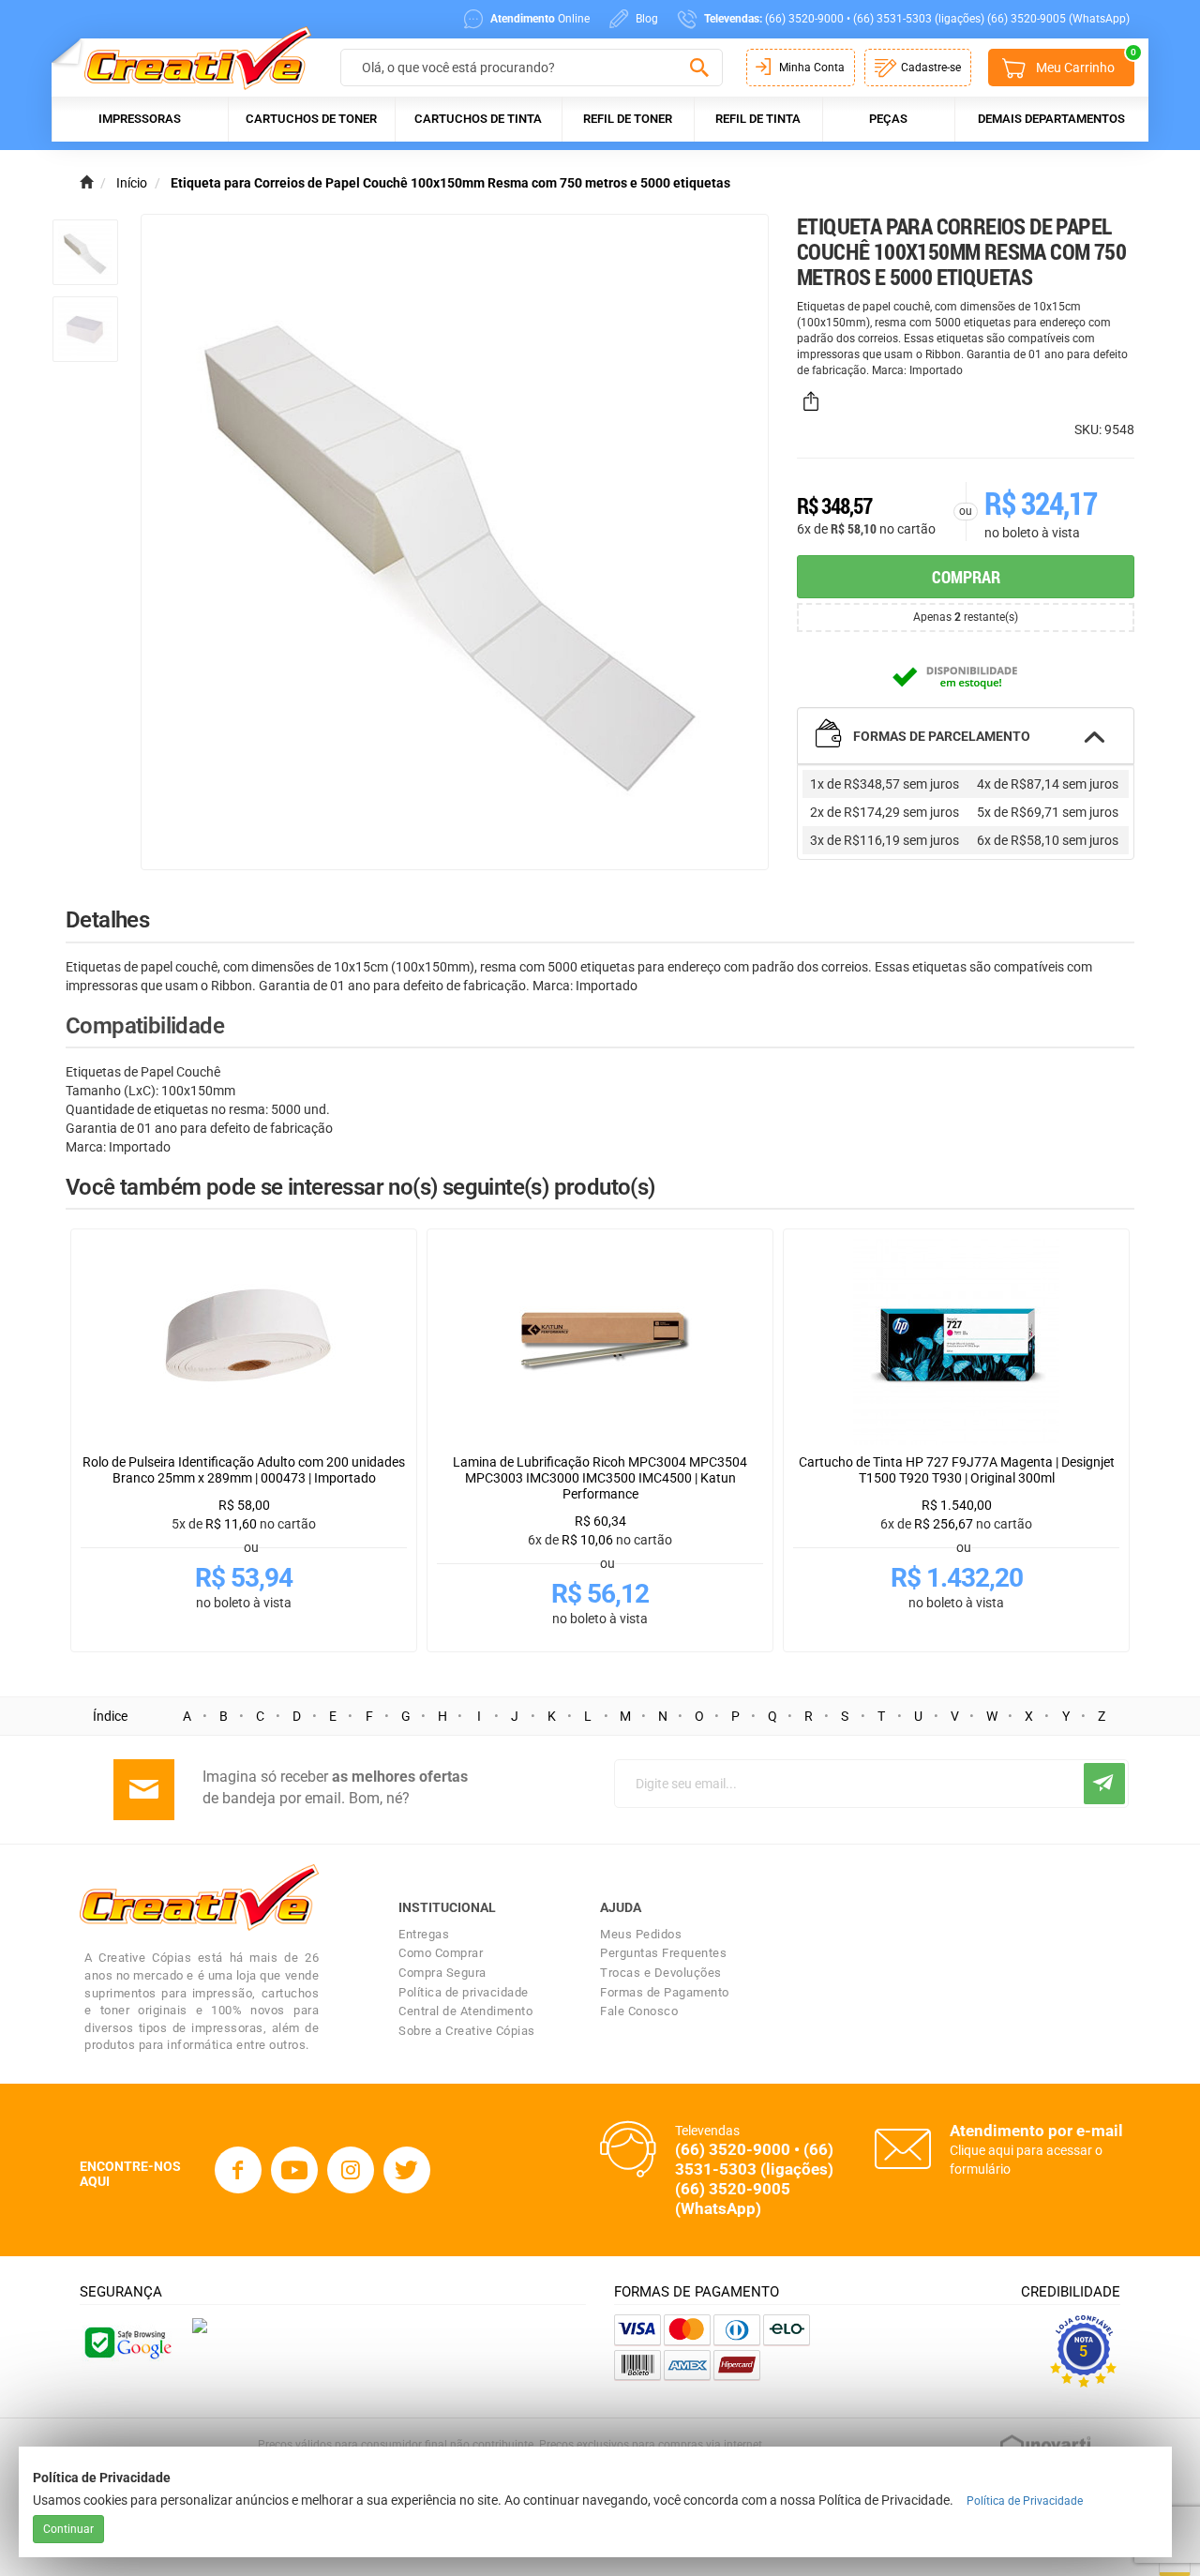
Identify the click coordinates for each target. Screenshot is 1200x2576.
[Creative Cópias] (189, 58)
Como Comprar (441, 1953)
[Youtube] (294, 2170)
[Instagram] (351, 2170)
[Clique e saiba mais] (200, 2324)
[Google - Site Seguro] (127, 2342)
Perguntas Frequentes (663, 1953)
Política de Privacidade (1025, 2501)
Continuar (68, 2529)
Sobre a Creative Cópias (467, 2031)
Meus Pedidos (641, 1934)
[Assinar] (1104, 1784)
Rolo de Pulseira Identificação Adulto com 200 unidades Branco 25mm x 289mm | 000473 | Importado (244, 1470)
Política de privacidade (464, 1992)
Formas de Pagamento (665, 1992)
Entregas (424, 1934)
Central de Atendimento (465, 2011)
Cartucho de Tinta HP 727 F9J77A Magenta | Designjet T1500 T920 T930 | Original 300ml (957, 1470)
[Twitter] (407, 2170)
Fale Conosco (639, 2011)
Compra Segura (442, 1973)
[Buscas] (699, 68)
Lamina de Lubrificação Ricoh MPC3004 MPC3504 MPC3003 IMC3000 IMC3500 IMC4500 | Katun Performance (600, 1478)
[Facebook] (238, 2170)
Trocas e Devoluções (661, 1973)
